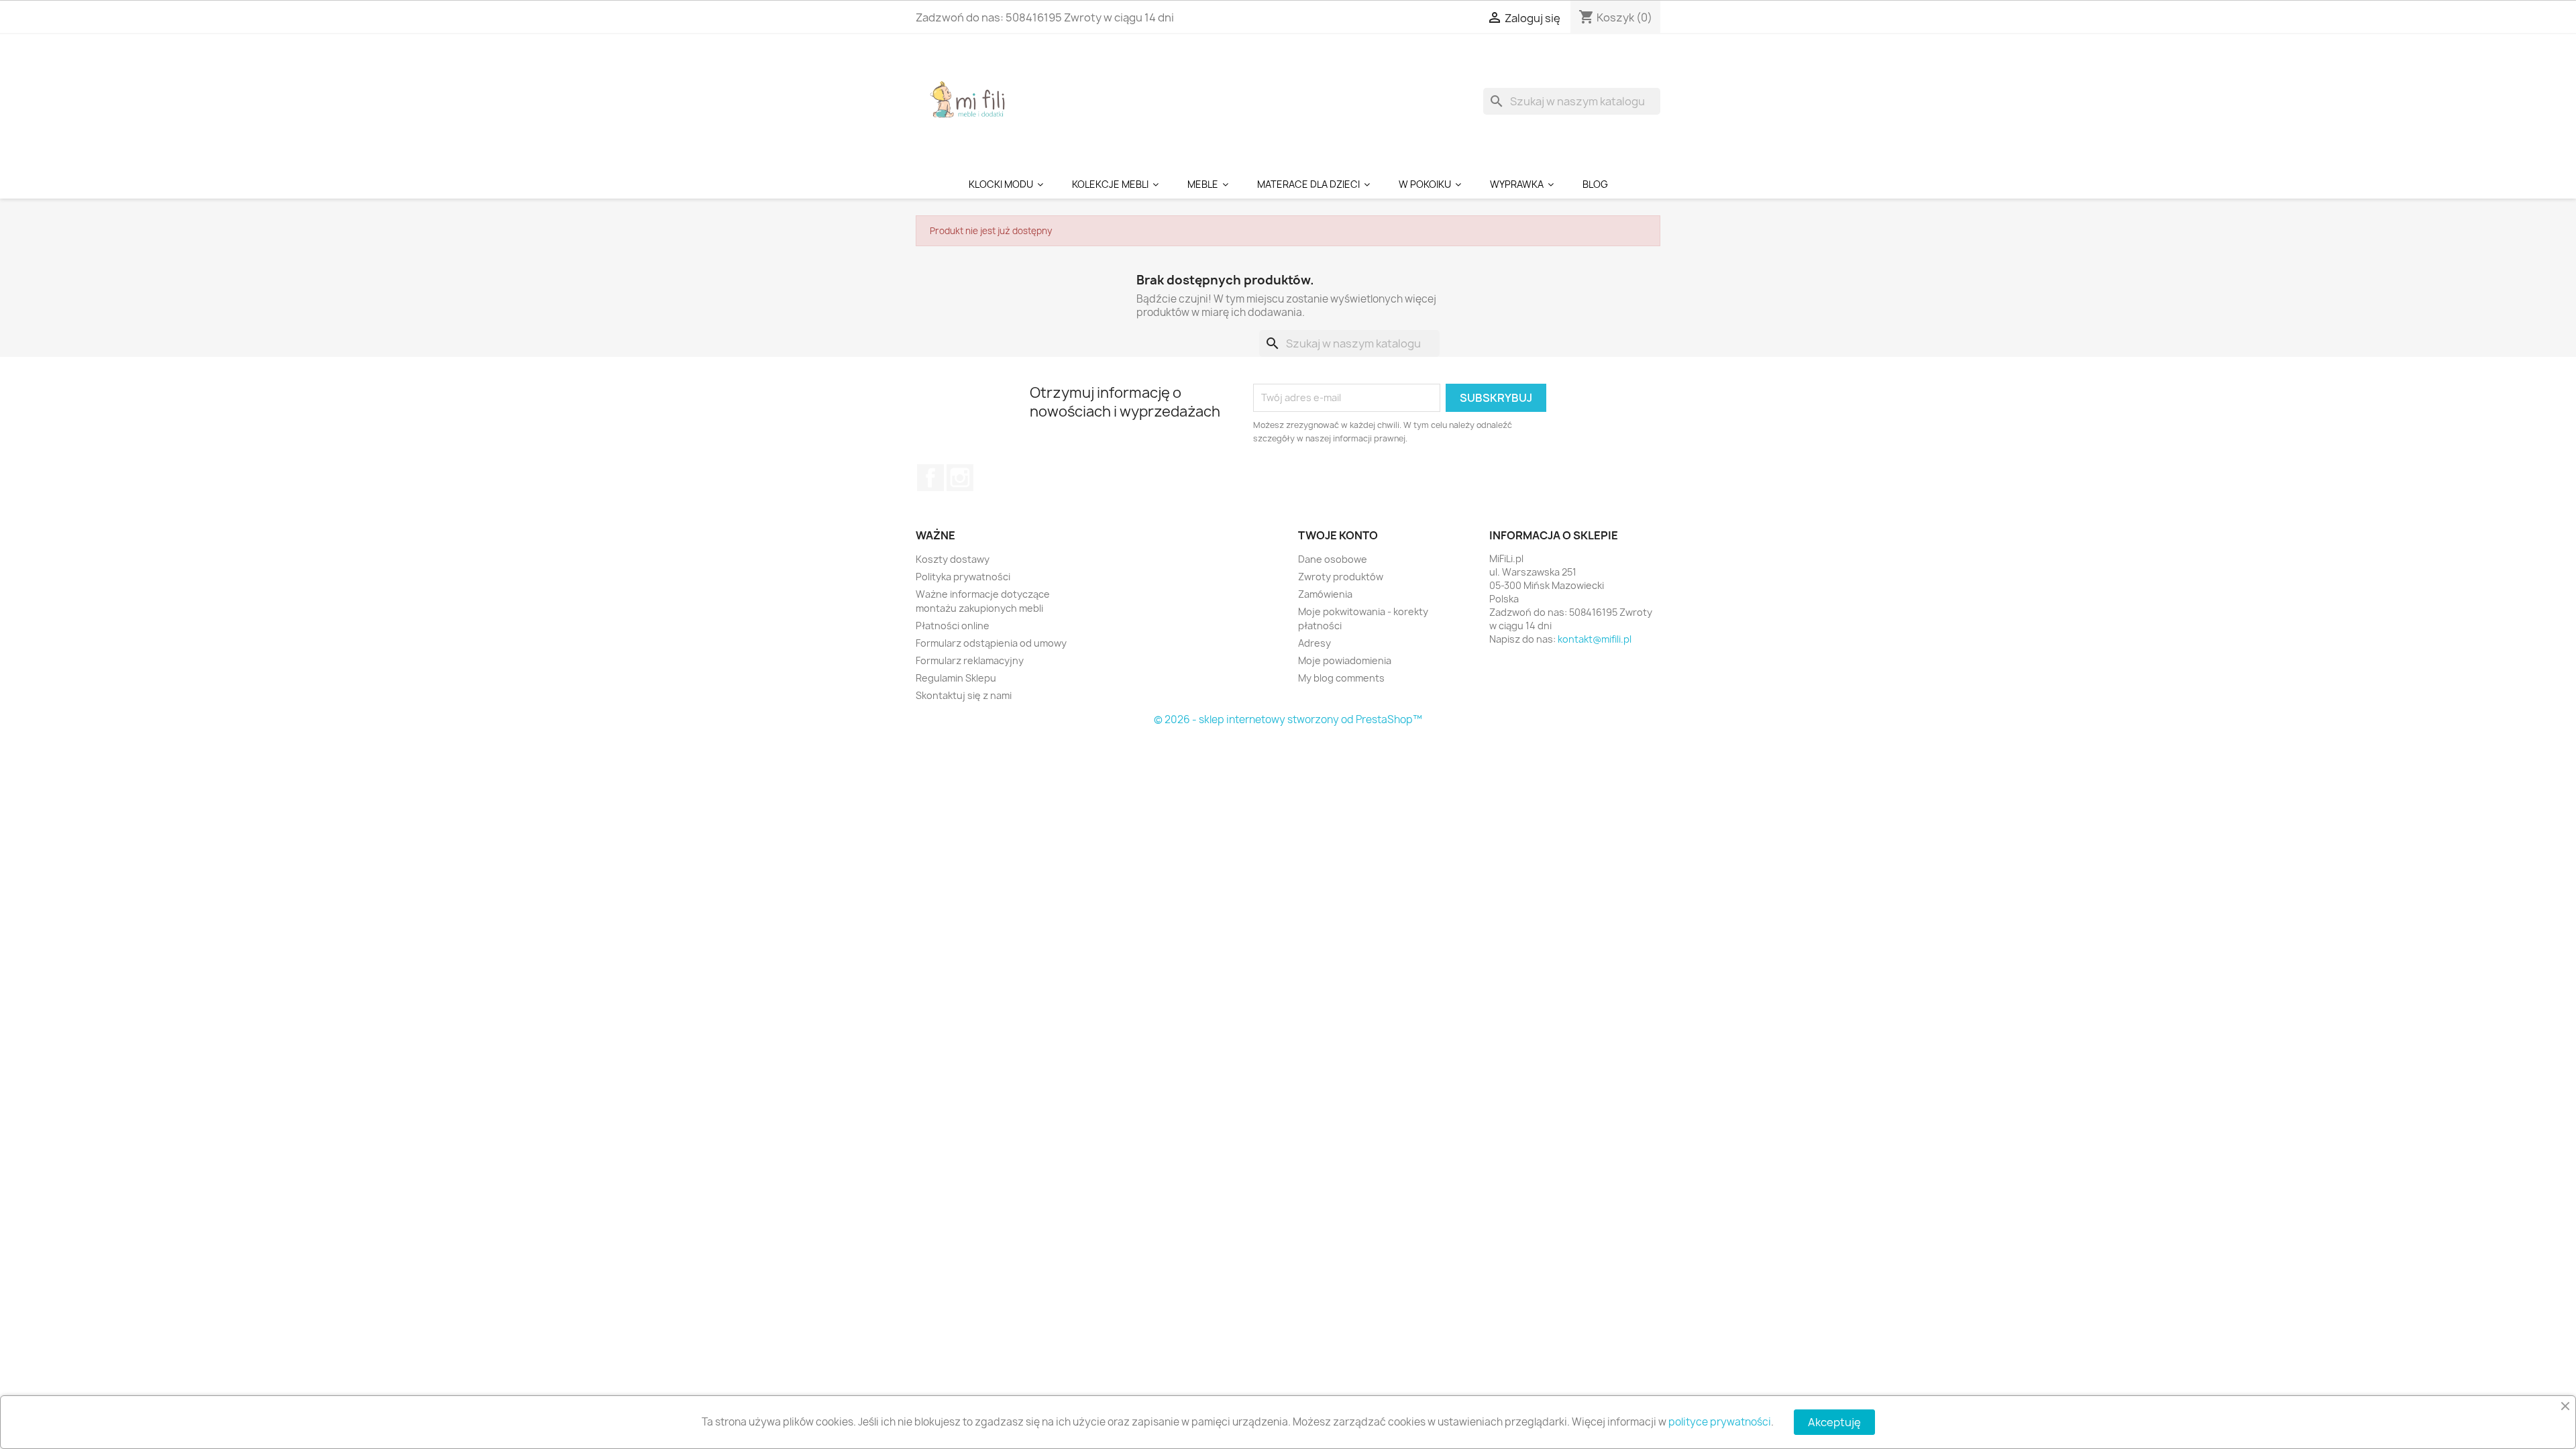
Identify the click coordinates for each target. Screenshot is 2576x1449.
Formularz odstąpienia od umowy (991, 643)
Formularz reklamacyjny (970, 660)
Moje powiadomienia (1345, 660)
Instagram (960, 478)
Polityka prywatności (963, 577)
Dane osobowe (1333, 559)
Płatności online (953, 626)
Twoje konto (1338, 535)
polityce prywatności (1720, 1422)
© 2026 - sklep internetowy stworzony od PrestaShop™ (1288, 719)
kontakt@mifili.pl (1595, 639)
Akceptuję (1834, 1422)
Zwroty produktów (1341, 577)
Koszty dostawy (953, 559)
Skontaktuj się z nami (964, 695)
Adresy (1314, 643)
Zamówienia (1325, 594)
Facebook (930, 478)
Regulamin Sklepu (956, 678)
